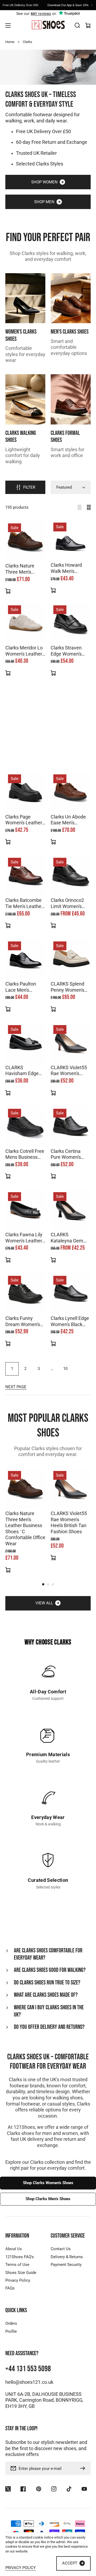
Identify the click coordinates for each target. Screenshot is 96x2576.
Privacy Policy (18, 2280)
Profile (11, 2331)
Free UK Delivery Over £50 (43, 132)
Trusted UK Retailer (36, 153)
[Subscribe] (84, 2468)
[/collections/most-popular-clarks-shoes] (48, 67)
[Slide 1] (43, 1584)
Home (10, 42)
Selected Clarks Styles (40, 164)
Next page (16, 1387)
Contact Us (61, 2249)
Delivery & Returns (67, 2257)
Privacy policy (21, 2568)
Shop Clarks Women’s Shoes (48, 2183)
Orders (11, 2323)
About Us (14, 2249)
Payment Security (66, 2265)
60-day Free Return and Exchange (52, 142)
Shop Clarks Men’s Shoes (48, 2199)
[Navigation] (8, 25)
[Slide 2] (48, 1584)
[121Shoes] (48, 25)
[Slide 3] (53, 1584)
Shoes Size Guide (21, 2273)
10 (65, 1369)
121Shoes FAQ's (20, 2257)
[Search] (77, 25)
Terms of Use (17, 2265)
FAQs (10, 2288)
